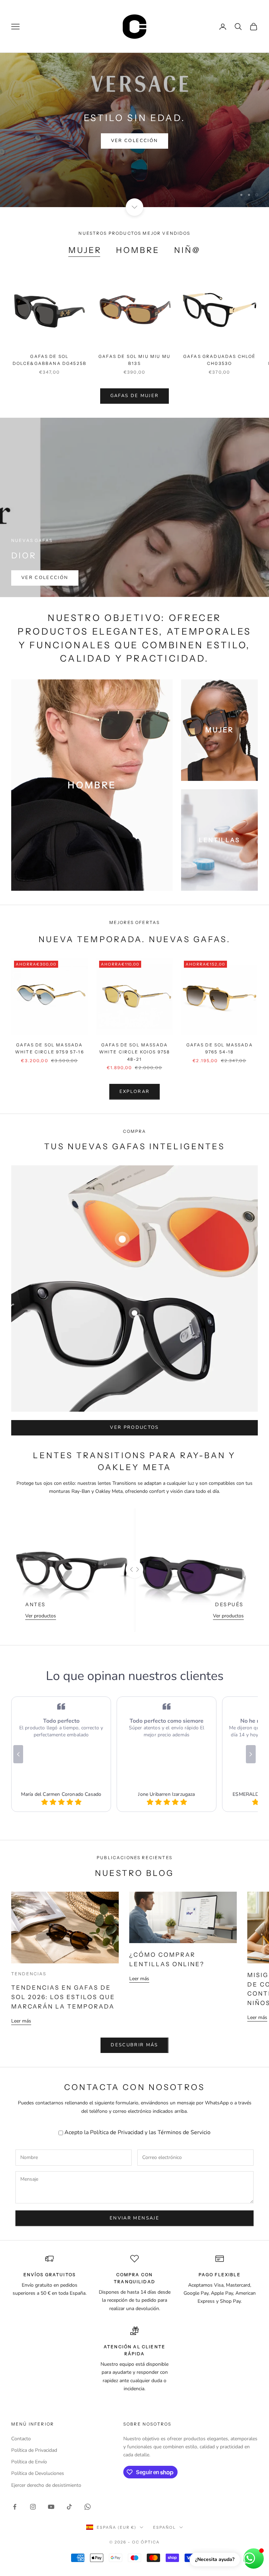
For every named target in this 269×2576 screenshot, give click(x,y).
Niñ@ (188, 222)
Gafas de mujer (135, 367)
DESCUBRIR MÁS (134, 2017)
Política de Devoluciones (38, 2445)
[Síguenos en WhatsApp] (88, 2478)
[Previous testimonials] (18, 1726)
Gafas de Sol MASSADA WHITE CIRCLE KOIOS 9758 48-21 (135, 1024)
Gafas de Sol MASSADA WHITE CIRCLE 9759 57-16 (50, 1020)
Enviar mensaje (134, 2190)
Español (164, 2499)
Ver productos (134, 1399)
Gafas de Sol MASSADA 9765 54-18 (220, 1020)
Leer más (21, 1993)
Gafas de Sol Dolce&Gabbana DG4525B (50, 331)
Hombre (138, 222)
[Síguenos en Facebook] (15, 2478)
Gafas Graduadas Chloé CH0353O (219, 331)
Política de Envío (29, 2433)
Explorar (135, 123)
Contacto (21, 2410)
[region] (134, 116)
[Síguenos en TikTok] (69, 2478)
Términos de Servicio (184, 2104)
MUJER (85, 222)
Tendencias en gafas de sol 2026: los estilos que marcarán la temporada (63, 1969)
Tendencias (29, 1945)
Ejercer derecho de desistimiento (46, 2457)
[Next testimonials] (251, 1726)
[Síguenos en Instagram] (33, 2478)
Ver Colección (45, 549)
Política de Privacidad (117, 2104)
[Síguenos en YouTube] (51, 2478)
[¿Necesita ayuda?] (254, 2559)
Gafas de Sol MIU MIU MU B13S (134, 331)
